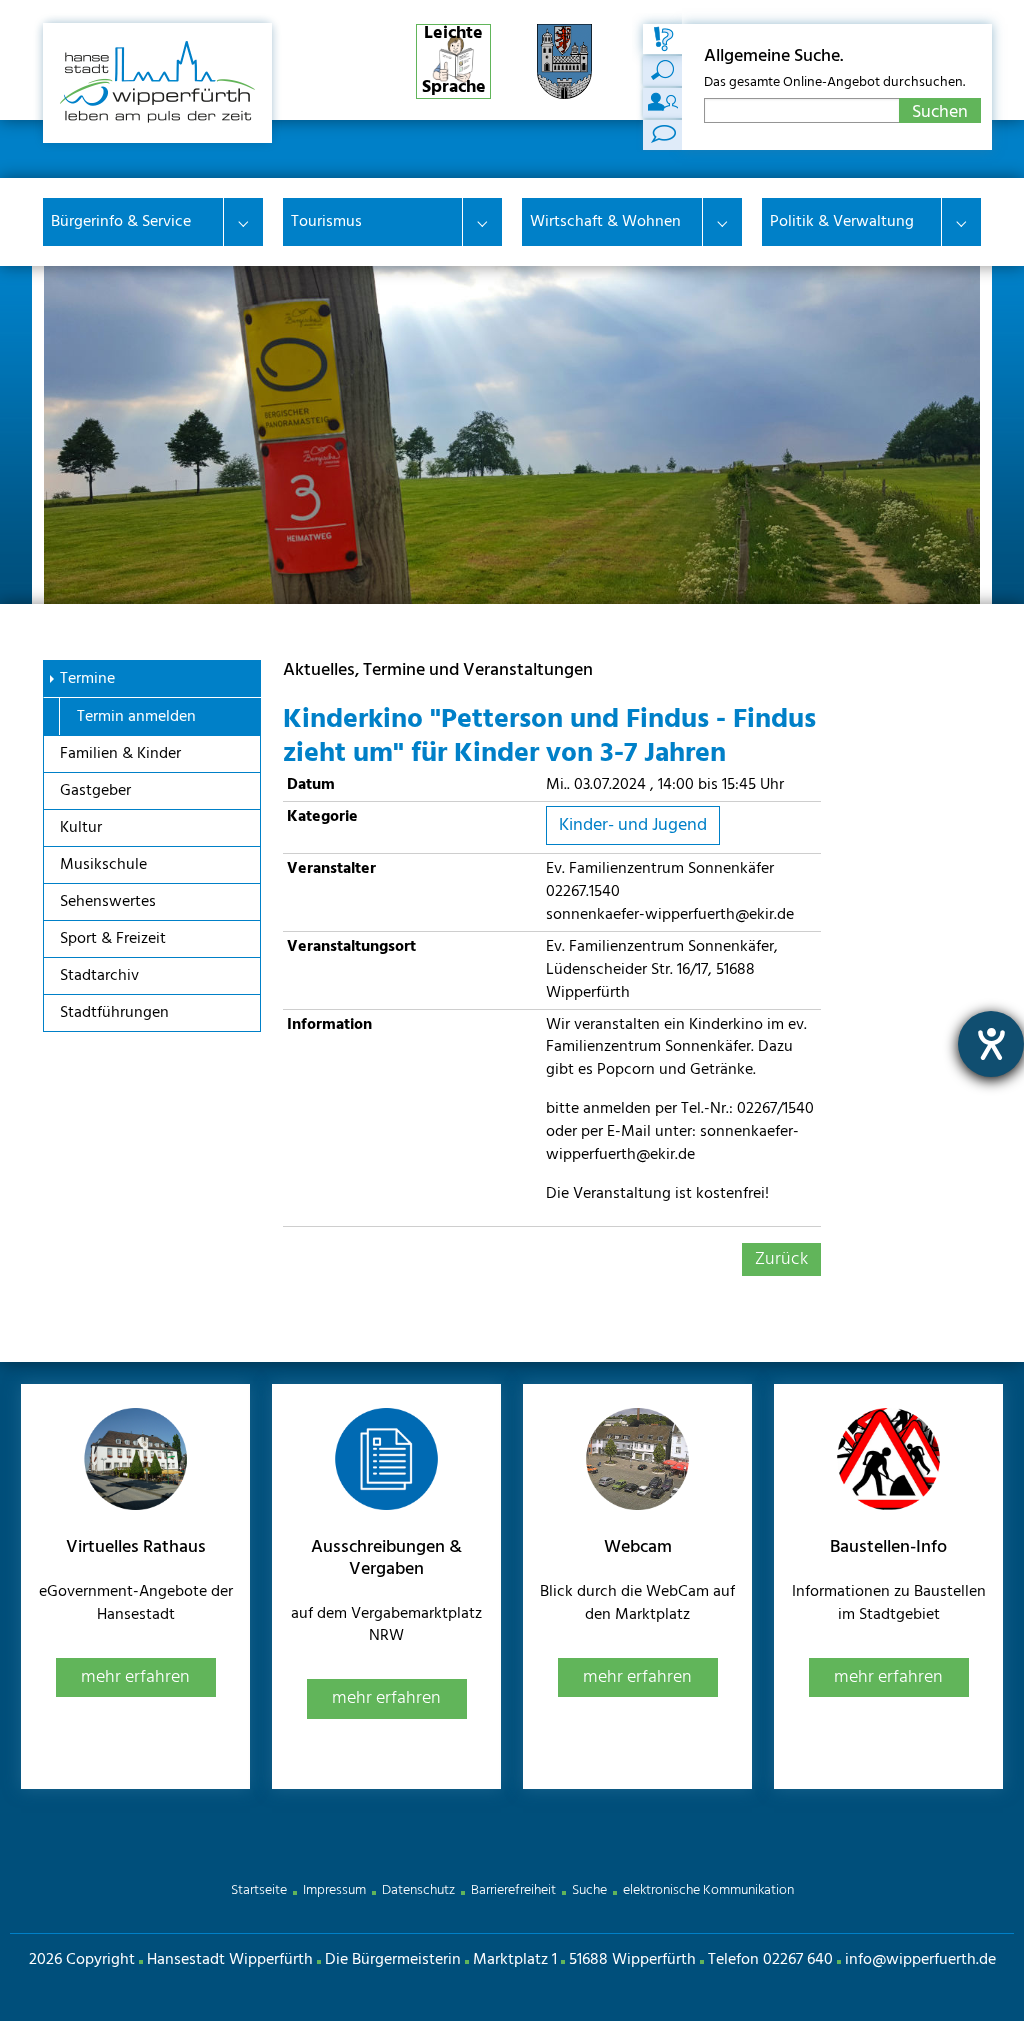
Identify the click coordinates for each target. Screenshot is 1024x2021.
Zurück (781, 1259)
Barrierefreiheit (513, 1890)
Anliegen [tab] (663, 71)
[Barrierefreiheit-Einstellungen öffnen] (991, 1044)
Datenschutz (418, 1890)
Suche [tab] (663, 39)
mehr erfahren (135, 1677)
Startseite (259, 1890)
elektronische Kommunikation (708, 1890)
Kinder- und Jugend (633, 825)
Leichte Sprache (454, 61)
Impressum (334, 1890)
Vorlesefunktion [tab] (663, 135)
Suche (589, 1890)
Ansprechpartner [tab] (663, 103)
